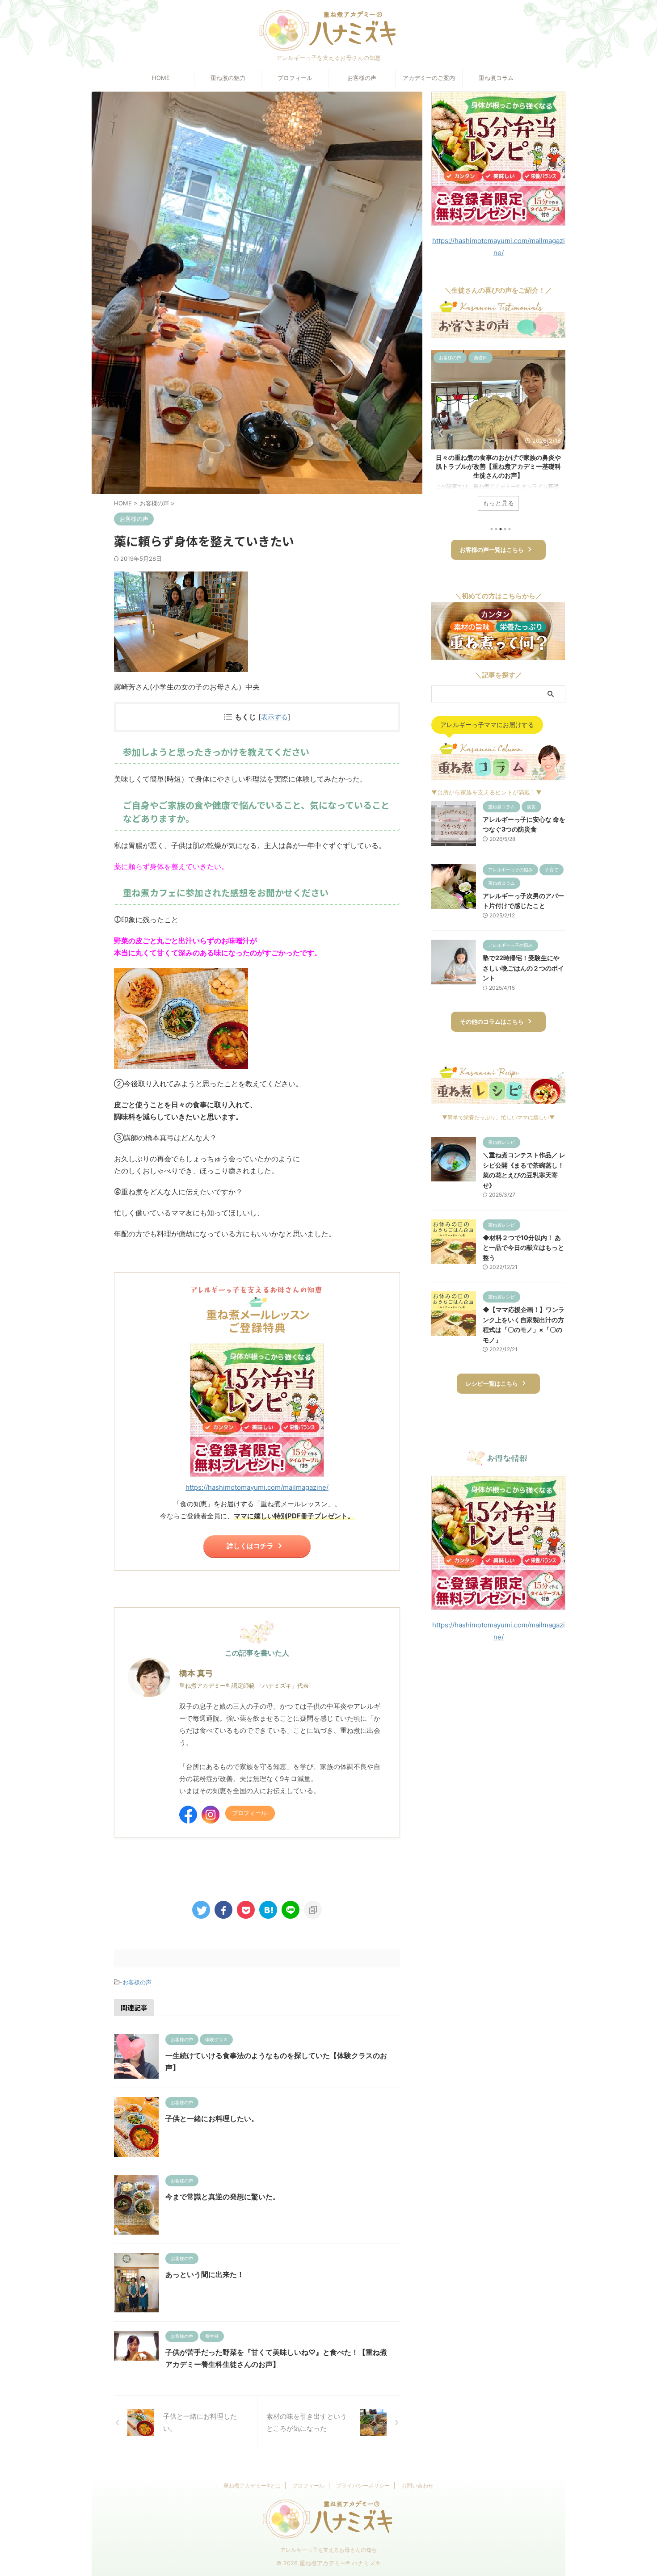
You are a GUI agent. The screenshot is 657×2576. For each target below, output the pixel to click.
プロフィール (295, 78)
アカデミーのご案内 (429, 78)
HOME (161, 78)
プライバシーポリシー (363, 2486)
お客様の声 (362, 78)
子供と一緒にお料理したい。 (212, 2118)
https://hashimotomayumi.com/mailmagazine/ (257, 1487)
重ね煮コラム (496, 78)
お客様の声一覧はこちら (492, 550)
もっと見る (498, 503)
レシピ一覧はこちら (492, 1384)
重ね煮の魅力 (228, 78)
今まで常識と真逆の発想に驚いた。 (223, 2197)
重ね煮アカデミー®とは (252, 2486)
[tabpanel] (498, 435)
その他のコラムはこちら (492, 1022)
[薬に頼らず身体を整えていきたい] (268, 1910)
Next (557, 432)
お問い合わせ (417, 2486)
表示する (274, 717)
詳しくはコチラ (250, 1546)
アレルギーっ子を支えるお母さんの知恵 (328, 2550)
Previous (440, 432)
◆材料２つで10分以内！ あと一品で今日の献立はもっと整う (523, 1248)
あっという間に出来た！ (205, 2274)
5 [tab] (510, 529)
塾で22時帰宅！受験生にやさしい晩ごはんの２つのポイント (523, 968)
